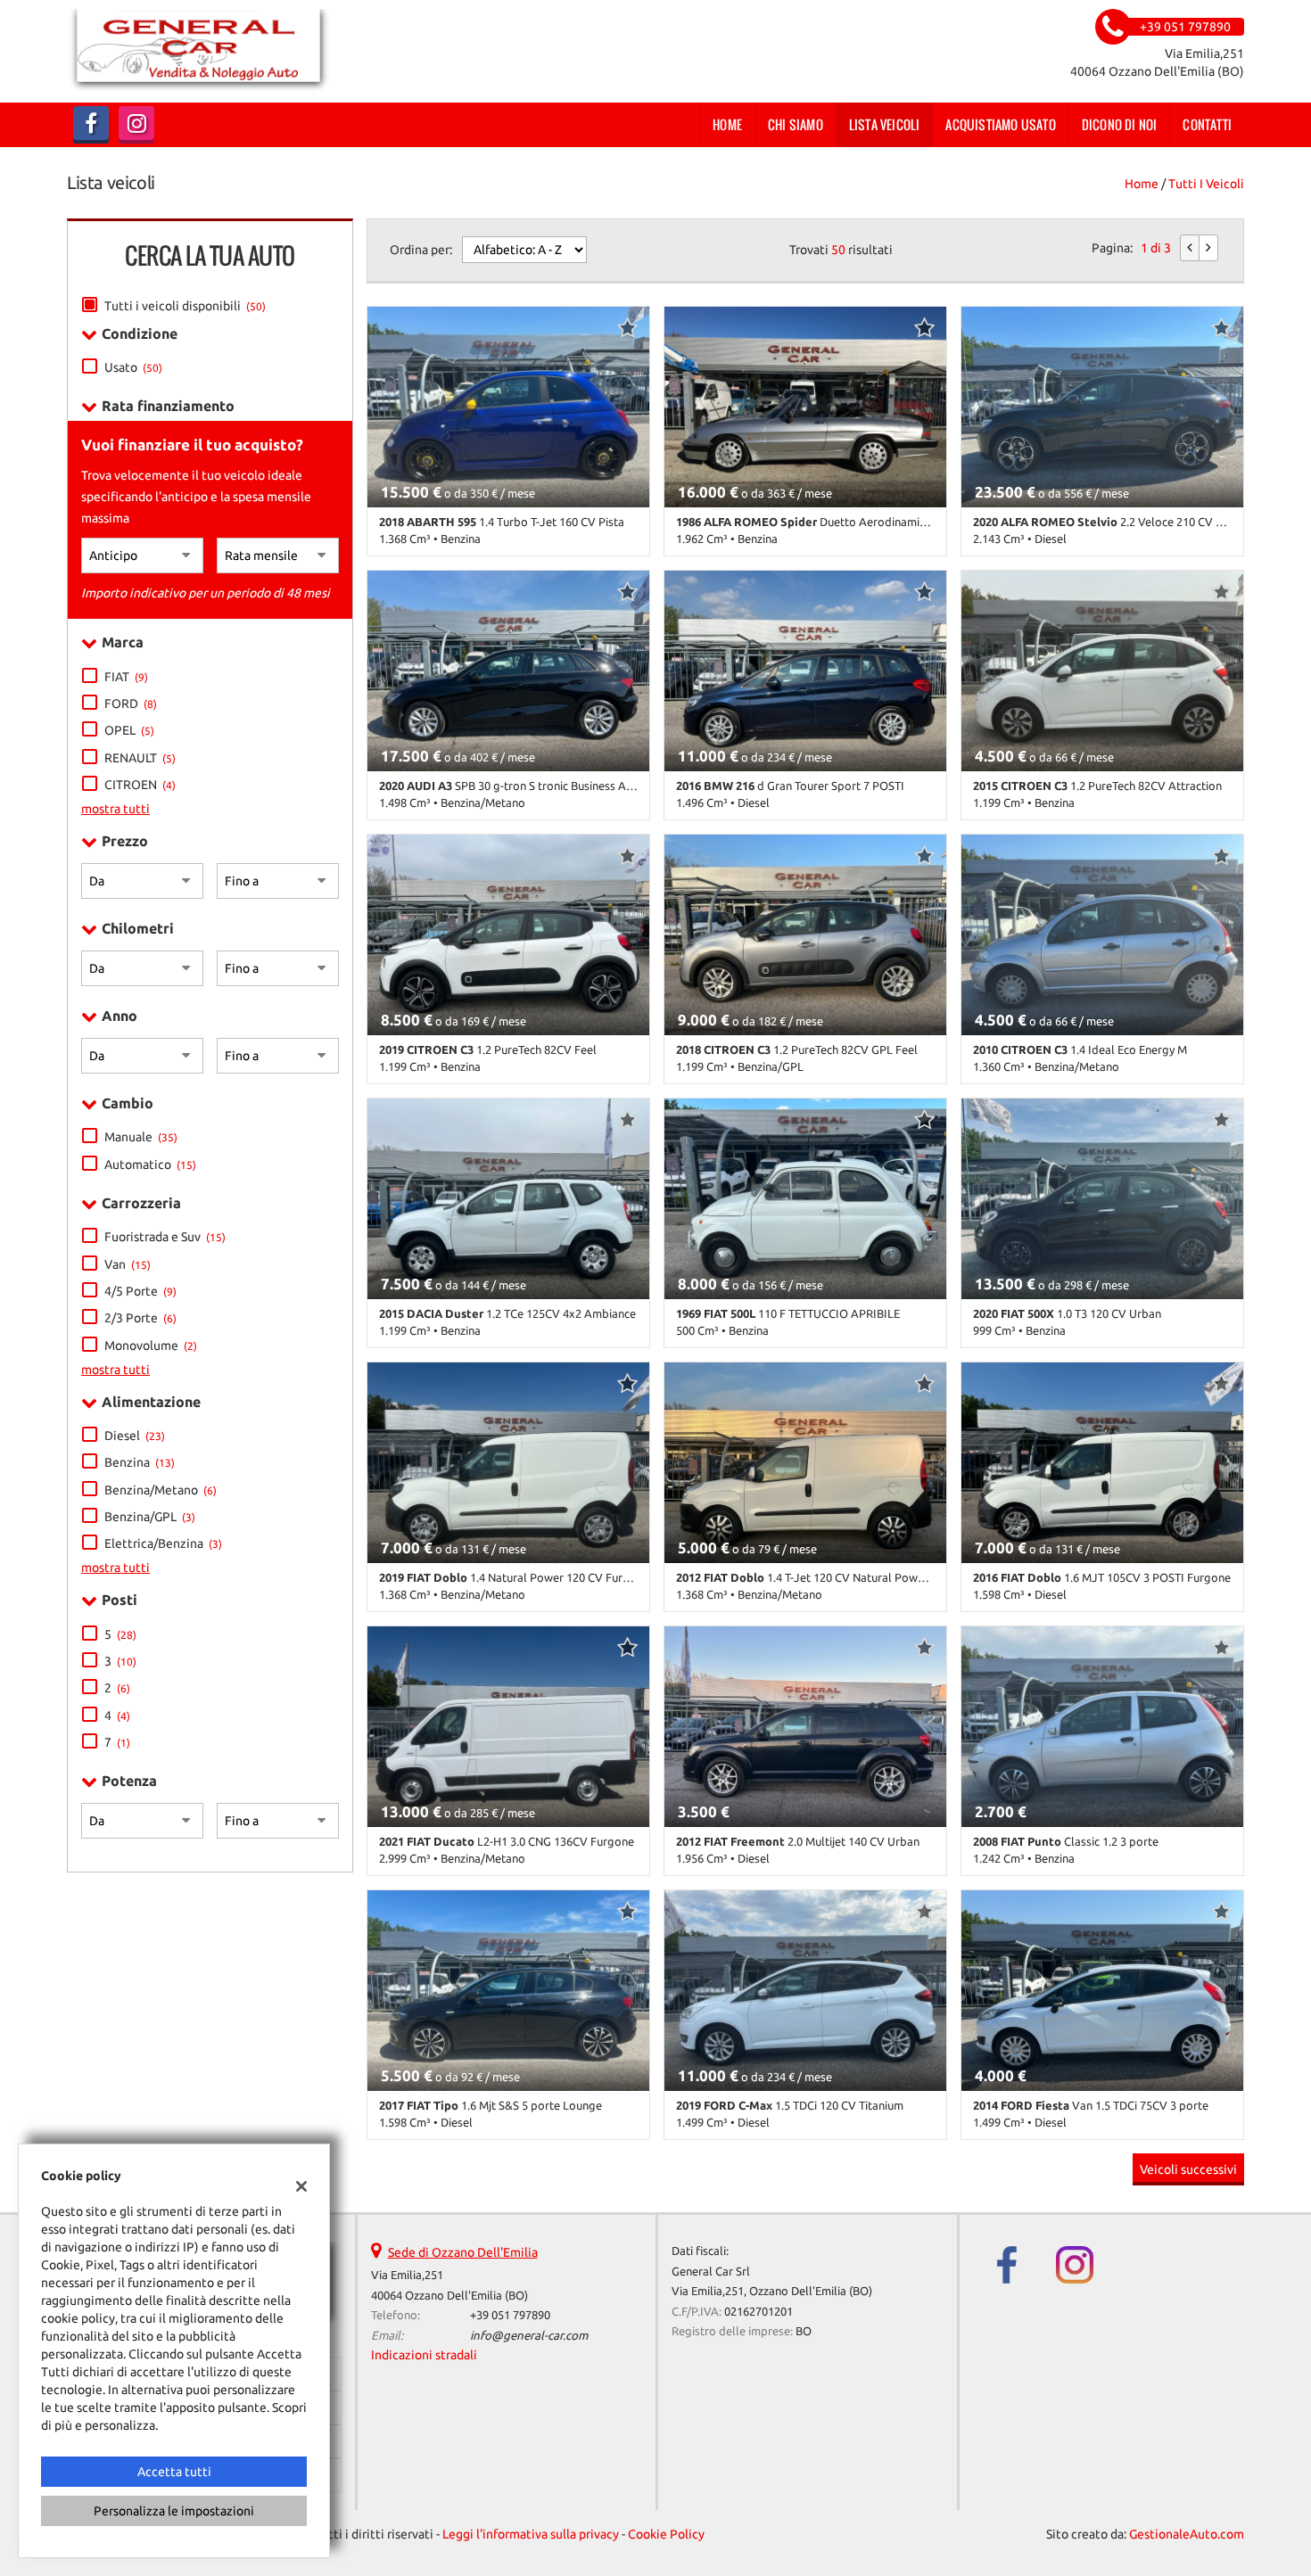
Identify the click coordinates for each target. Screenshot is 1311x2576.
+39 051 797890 (510, 2315)
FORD (131, 704)
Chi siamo (796, 124)
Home (727, 124)
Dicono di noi (1120, 124)
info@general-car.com (529, 2336)
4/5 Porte (140, 1291)
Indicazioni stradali (424, 2355)
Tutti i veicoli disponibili (185, 306)
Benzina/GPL (150, 1517)
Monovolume (151, 1346)
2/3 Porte (140, 1318)
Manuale (141, 1137)
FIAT (126, 677)
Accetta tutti (174, 2472)
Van (128, 1264)
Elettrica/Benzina (163, 1543)
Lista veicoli (885, 124)
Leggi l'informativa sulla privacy (531, 2534)
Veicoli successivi (1188, 2169)
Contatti (1207, 124)
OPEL (129, 730)
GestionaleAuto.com (1187, 2534)
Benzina (140, 1462)
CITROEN (140, 785)
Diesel (135, 1436)
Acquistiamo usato (1000, 124)
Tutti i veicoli (1206, 184)
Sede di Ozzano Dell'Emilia (463, 2252)
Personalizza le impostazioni (174, 2511)
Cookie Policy (666, 2534)
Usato (133, 367)
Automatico (150, 1165)
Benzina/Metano (161, 1490)
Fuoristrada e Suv (165, 1237)
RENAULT (140, 758)
